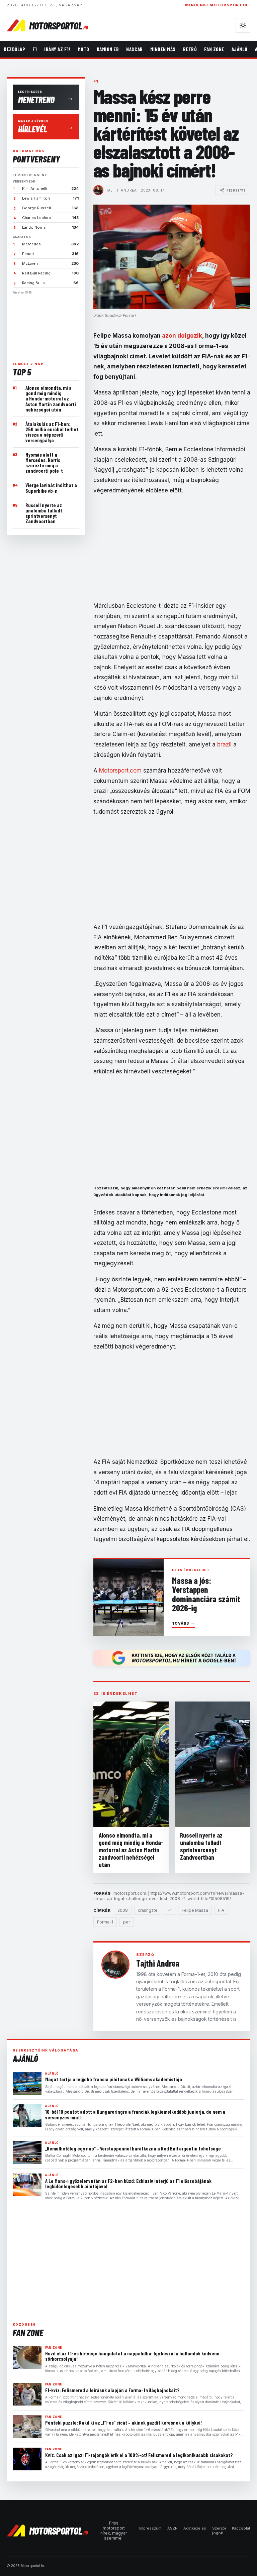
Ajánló (240, 49)
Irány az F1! (57, 49)
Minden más (163, 49)
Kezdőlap (14, 49)
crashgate (148, 1910)
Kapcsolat (241, 2528)
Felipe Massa (195, 1910)
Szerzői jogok (219, 2531)
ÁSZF (172, 2528)
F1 (35, 49)
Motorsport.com (120, 771)
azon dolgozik (182, 336)
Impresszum (150, 2528)
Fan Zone (214, 49)
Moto (83, 49)
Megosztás (236, 190)
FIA (221, 1910)
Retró (190, 49)
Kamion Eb (108, 49)
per (126, 1922)
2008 (123, 1910)
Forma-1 (105, 1922)
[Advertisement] (46, 325)
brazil (224, 744)
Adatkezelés (195, 2528)
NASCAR (134, 49)
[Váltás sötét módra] (243, 25)
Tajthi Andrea (121, 190)
